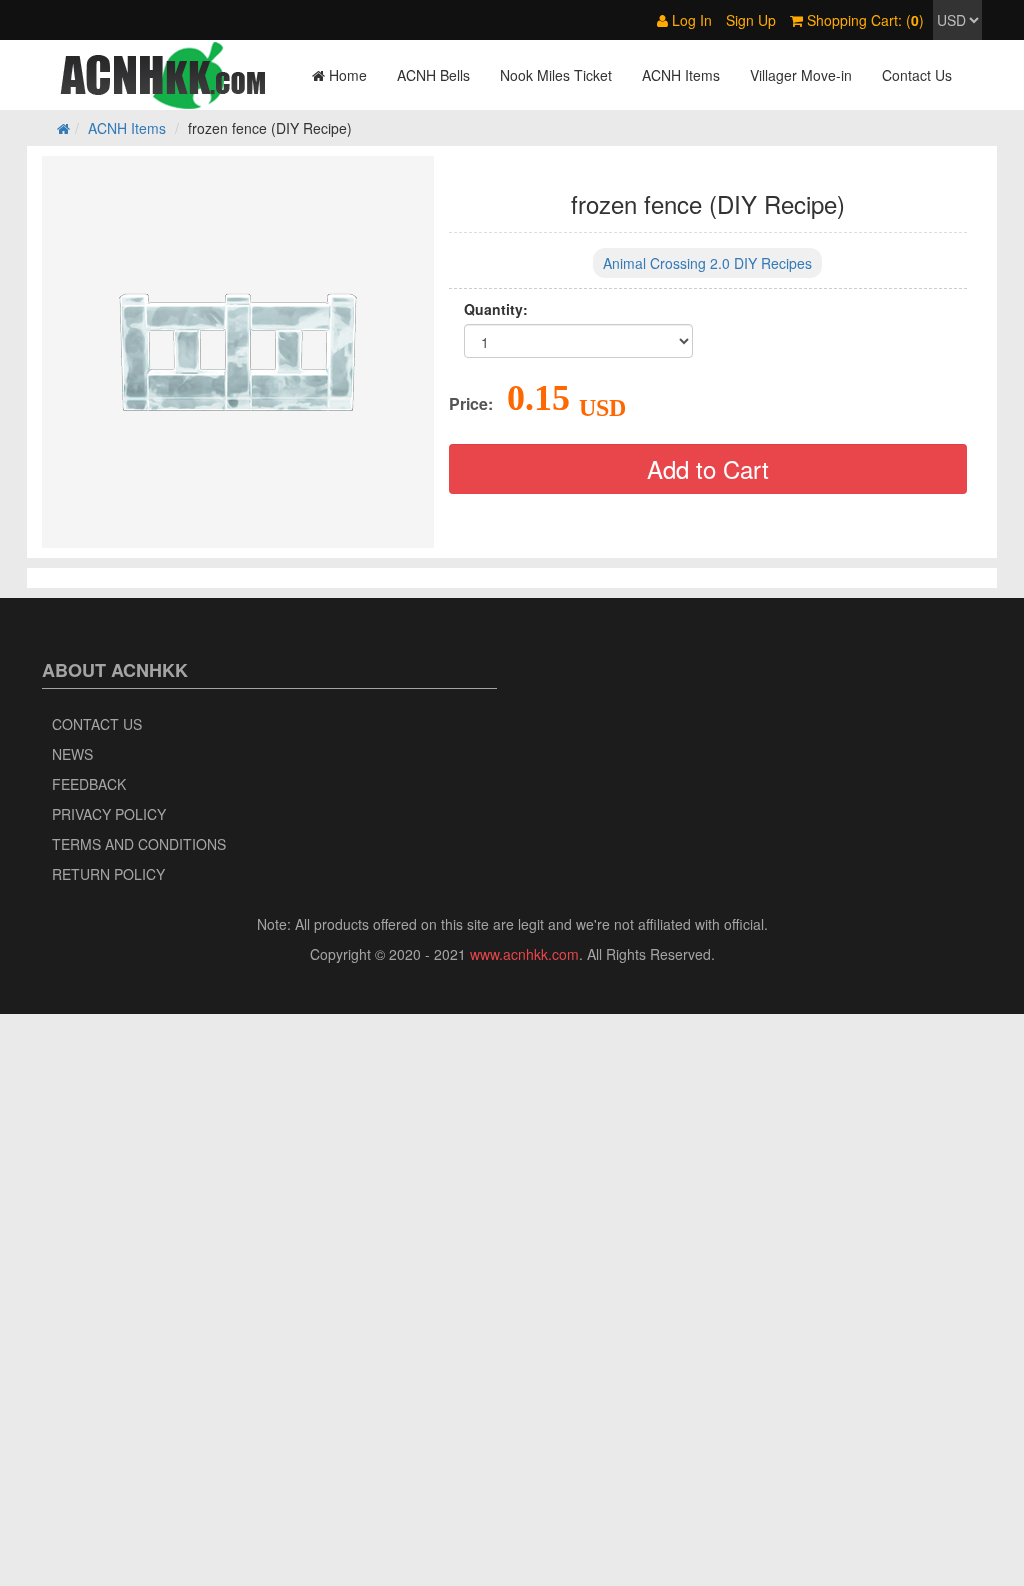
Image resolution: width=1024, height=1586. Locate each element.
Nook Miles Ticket (556, 75)
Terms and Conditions (139, 844)
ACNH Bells (433, 75)
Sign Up (751, 20)
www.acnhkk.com (524, 954)
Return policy (108, 874)
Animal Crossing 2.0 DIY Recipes (707, 263)
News (72, 754)
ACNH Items (681, 75)
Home (346, 75)
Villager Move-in (801, 75)
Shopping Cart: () (863, 20)
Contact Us (917, 75)
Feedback (89, 784)
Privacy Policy (109, 814)
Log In (690, 20)
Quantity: (496, 309)
